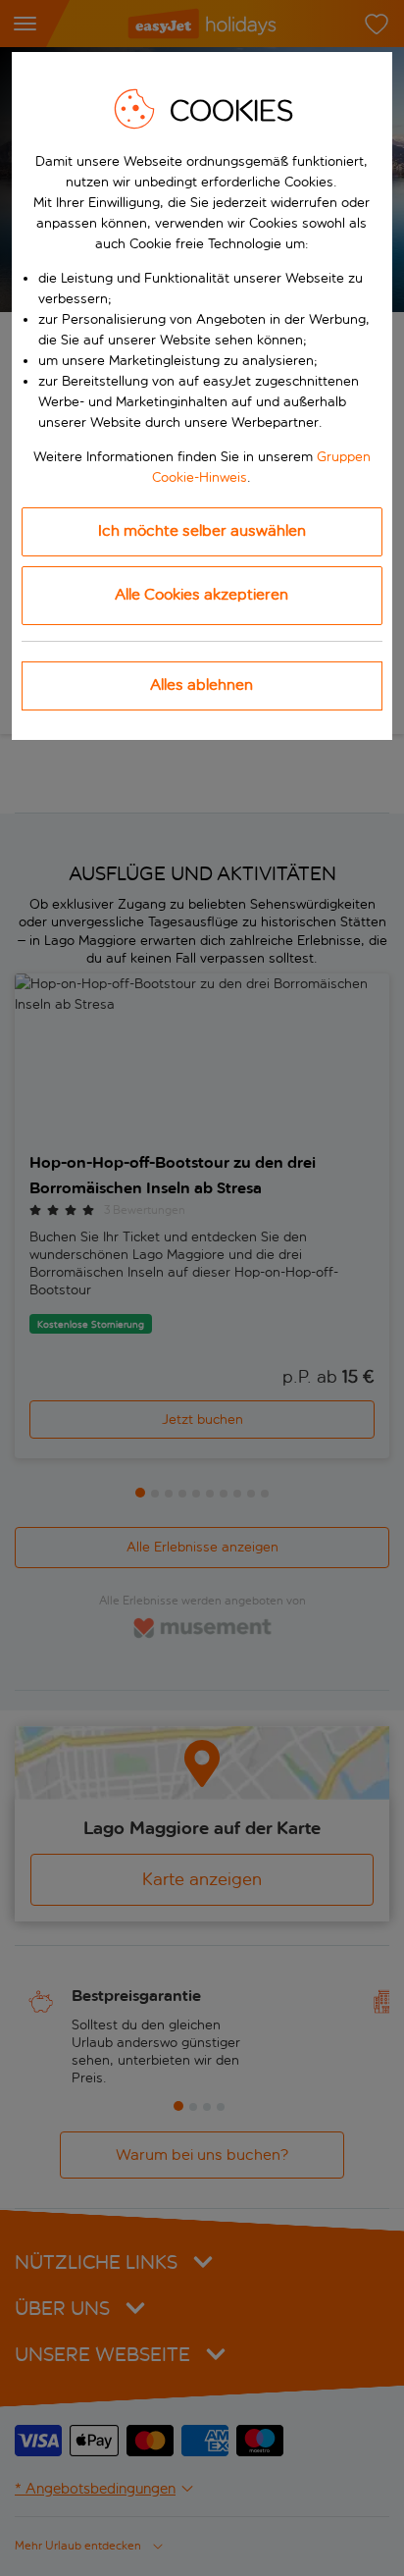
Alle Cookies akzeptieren (202, 594)
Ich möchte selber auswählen (202, 530)
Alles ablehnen (202, 684)
